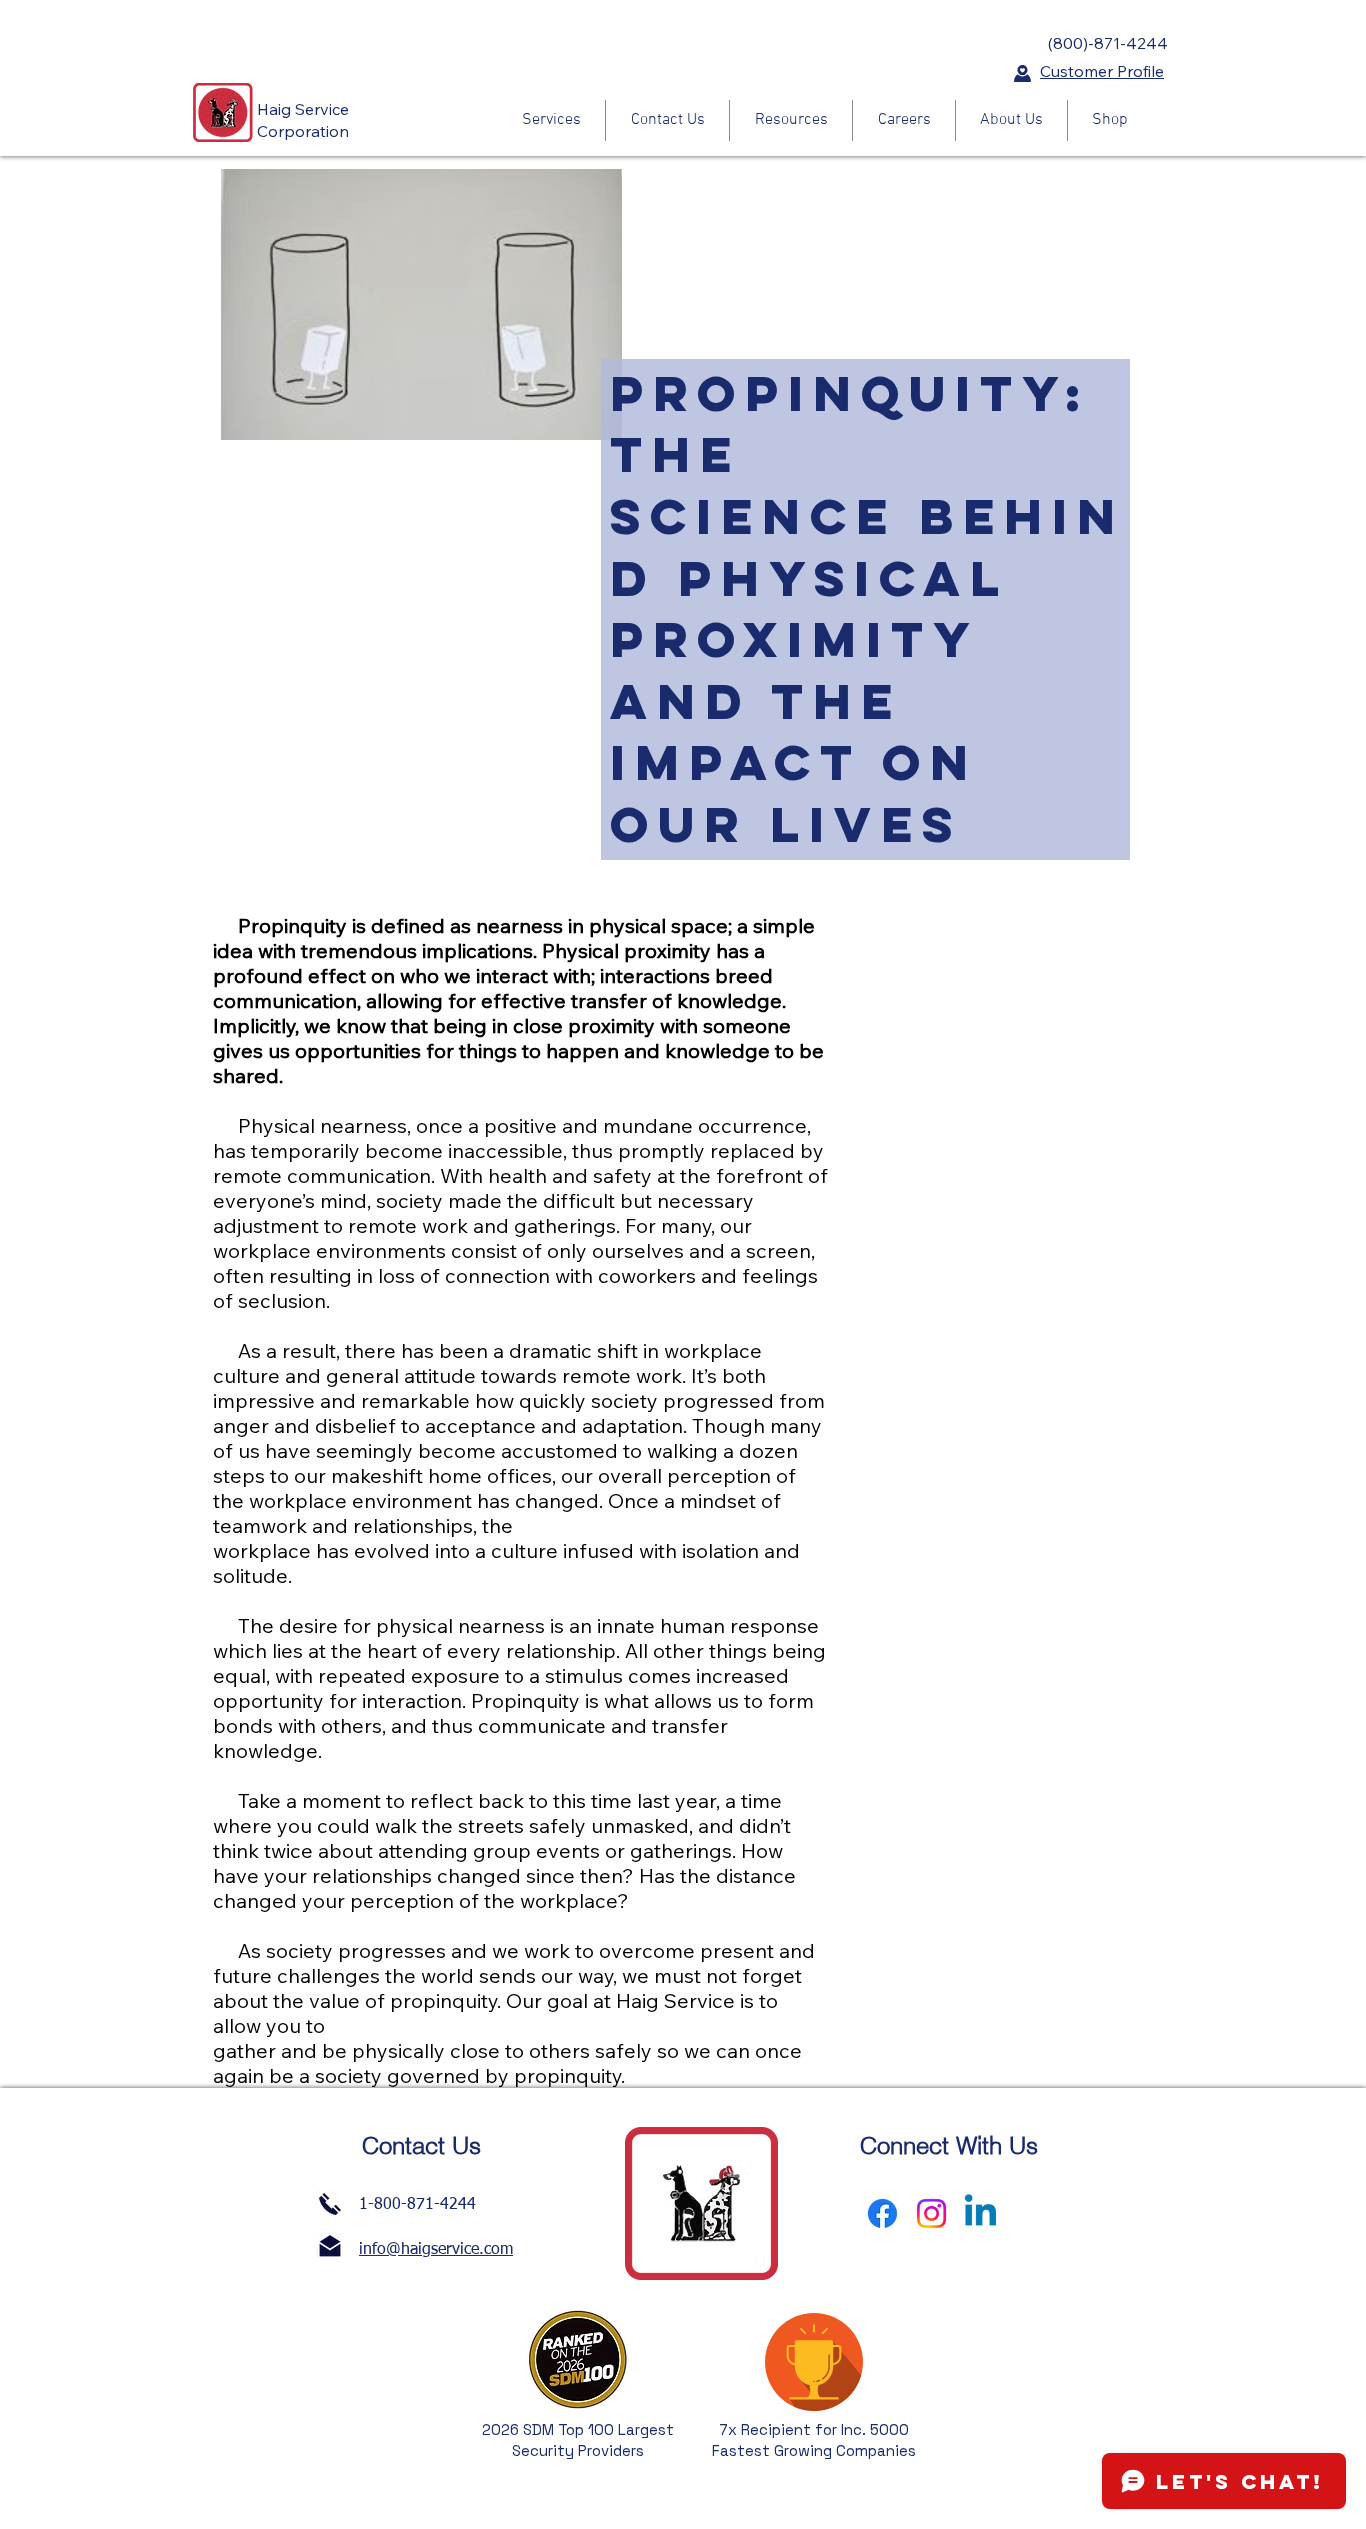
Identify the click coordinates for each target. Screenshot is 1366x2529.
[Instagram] (931, 2213)
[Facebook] (882, 2213)
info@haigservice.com (436, 2250)
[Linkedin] (980, 2213)
